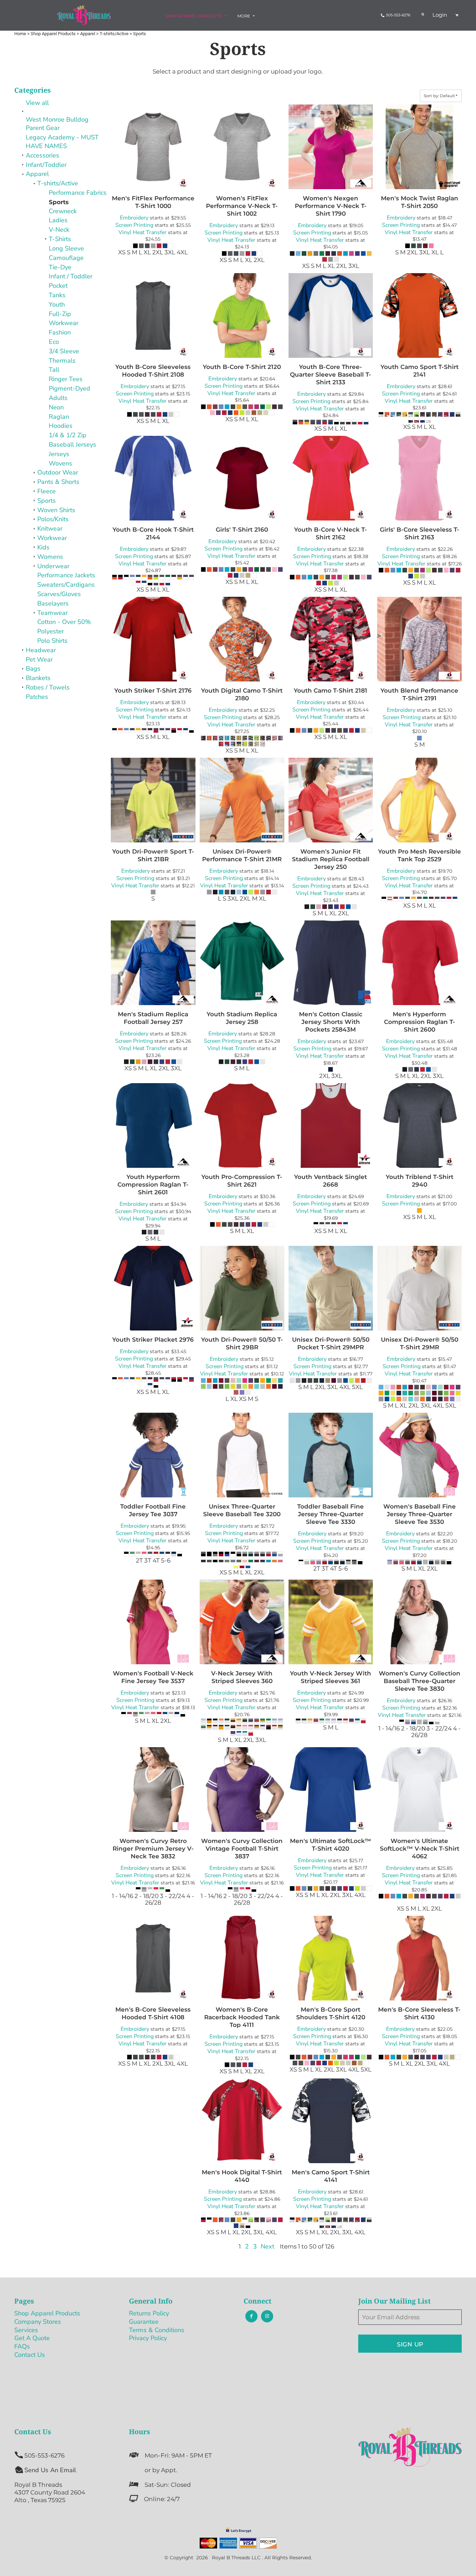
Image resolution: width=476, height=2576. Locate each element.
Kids (43, 547)
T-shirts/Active (58, 183)
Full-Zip (60, 314)
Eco (54, 342)
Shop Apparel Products (47, 2313)
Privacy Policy (148, 2338)
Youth (57, 304)
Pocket (58, 286)
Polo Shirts (52, 641)
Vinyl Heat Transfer (143, 232)
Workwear (64, 323)
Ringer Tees (66, 379)
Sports (47, 501)
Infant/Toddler (46, 165)
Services (26, 2330)
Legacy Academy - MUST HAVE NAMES (62, 142)
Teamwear (52, 613)
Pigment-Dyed (70, 388)
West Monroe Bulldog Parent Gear (57, 124)
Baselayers (53, 603)
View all (37, 103)
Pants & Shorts (58, 482)
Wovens (60, 463)
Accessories (43, 155)
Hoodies (61, 426)
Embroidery (134, 218)
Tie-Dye (60, 267)
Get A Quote (32, 2338)
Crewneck (63, 211)
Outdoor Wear (58, 472)
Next (267, 2246)
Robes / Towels (48, 687)
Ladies (58, 220)
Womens (50, 557)
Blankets (38, 678)
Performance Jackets (66, 575)
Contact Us (30, 2355)
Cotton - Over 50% (64, 622)
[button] (197, 16)
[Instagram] (267, 2316)
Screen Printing (134, 225)
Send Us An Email (50, 2470)
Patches (37, 697)
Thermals (62, 361)
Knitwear (50, 529)
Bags (33, 669)
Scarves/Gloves (59, 594)
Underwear (53, 566)
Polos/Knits (53, 519)
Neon (56, 407)
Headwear (41, 650)
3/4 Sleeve (64, 351)
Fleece (47, 491)
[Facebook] (251, 2316)
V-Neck (59, 230)
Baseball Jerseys (72, 445)
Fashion (60, 332)
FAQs (22, 2346)
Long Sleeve (66, 248)
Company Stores (38, 2322)
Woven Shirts (56, 510)
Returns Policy (149, 2313)
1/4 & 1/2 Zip (68, 435)
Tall (54, 370)
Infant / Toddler (71, 276)
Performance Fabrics (78, 193)
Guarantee (144, 2322)
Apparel (37, 174)
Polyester (51, 631)
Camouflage (66, 258)
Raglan (59, 417)
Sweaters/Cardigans (66, 585)
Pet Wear (39, 660)
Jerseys (59, 454)
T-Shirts (60, 239)
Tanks (57, 295)
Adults (58, 398)
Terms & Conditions (157, 2330)
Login (440, 15)
